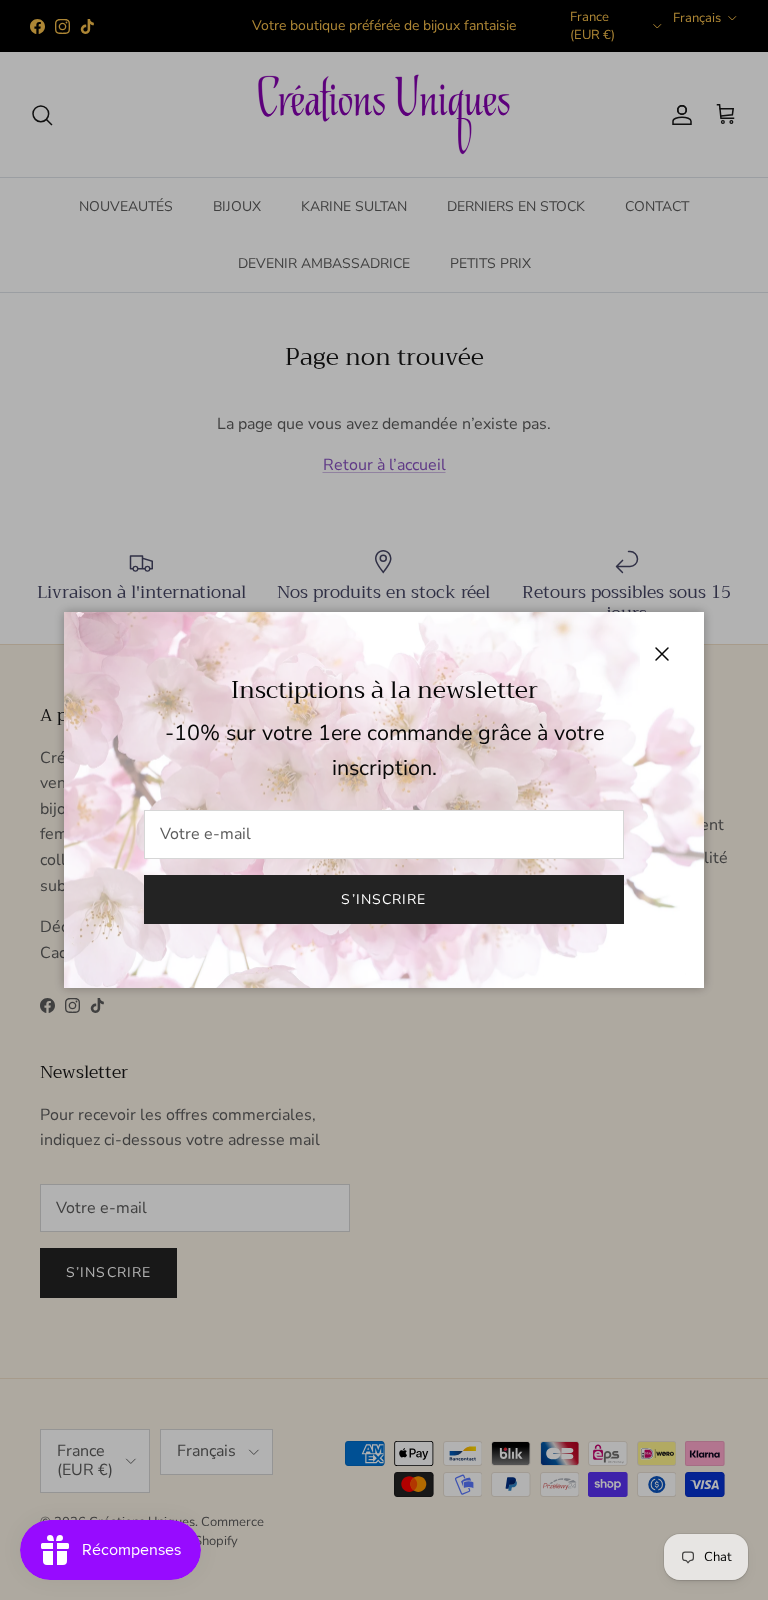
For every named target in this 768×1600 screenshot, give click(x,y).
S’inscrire (383, 899)
